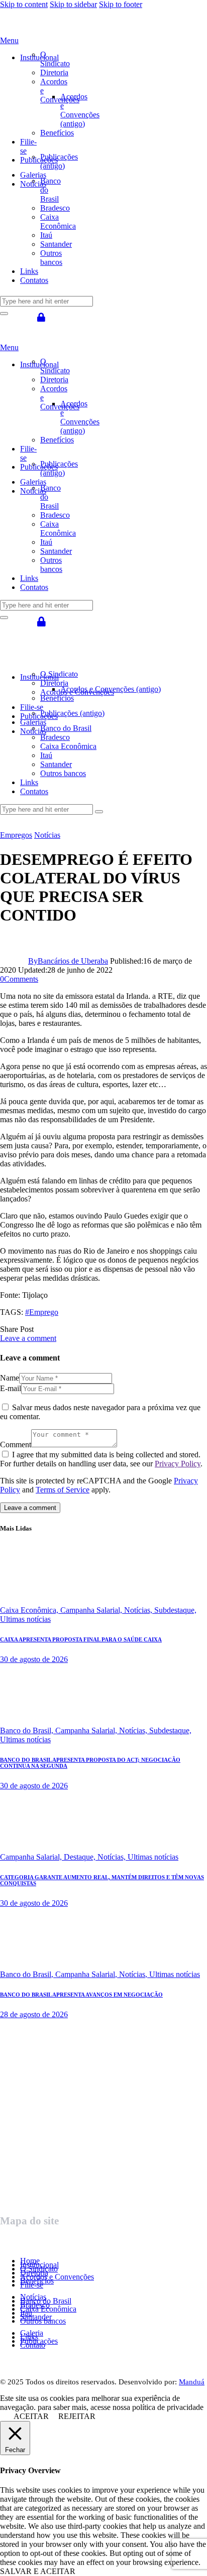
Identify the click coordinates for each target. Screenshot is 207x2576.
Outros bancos (43, 2321)
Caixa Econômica (48, 2309)
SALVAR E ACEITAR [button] (38, 2571)
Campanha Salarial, (92, 1610)
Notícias (47, 835)
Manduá (192, 2382)
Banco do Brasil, (28, 1730)
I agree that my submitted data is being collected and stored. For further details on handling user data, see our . (101, 1459)
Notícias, (139, 1610)
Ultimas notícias (25, 1619)
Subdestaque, (175, 1610)
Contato (33, 2345)
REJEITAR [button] (77, 2416)
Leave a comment (28, 1338)
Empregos (16, 835)
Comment (16, 1445)
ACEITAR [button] (31, 2416)
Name (10, 1378)
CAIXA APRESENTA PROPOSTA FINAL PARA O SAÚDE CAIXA (81, 1639)
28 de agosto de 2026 (34, 2014)
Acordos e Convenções (57, 2277)
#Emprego (42, 1312)
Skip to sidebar (73, 4)
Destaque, (81, 1857)
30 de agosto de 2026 (34, 1659)
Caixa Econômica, (30, 1610)
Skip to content (24, 4)
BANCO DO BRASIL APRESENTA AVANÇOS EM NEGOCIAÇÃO (81, 1995)
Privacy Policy (178, 1464)
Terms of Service (63, 1490)
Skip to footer (121, 4)
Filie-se (32, 2285)
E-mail (11, 1388)
